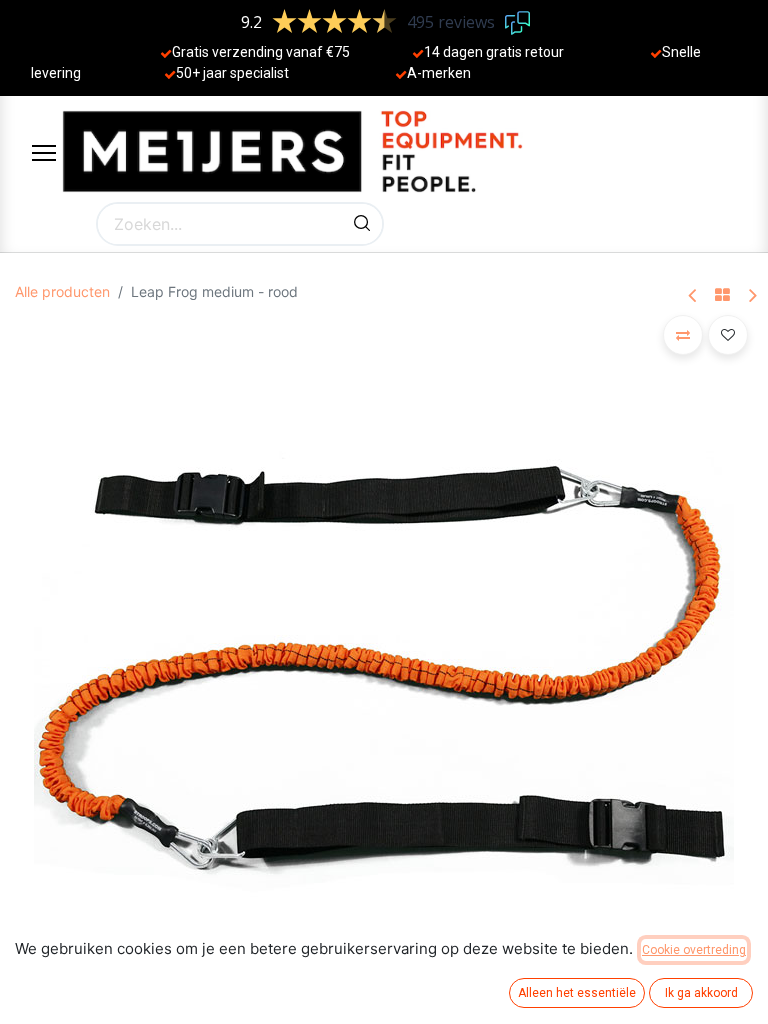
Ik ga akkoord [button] (701, 993)
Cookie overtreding (694, 950)
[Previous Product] (693, 296)
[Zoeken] (362, 224)
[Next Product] (751, 296)
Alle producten (62, 291)
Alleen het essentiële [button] (577, 993)
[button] (683, 335)
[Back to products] (722, 296)
